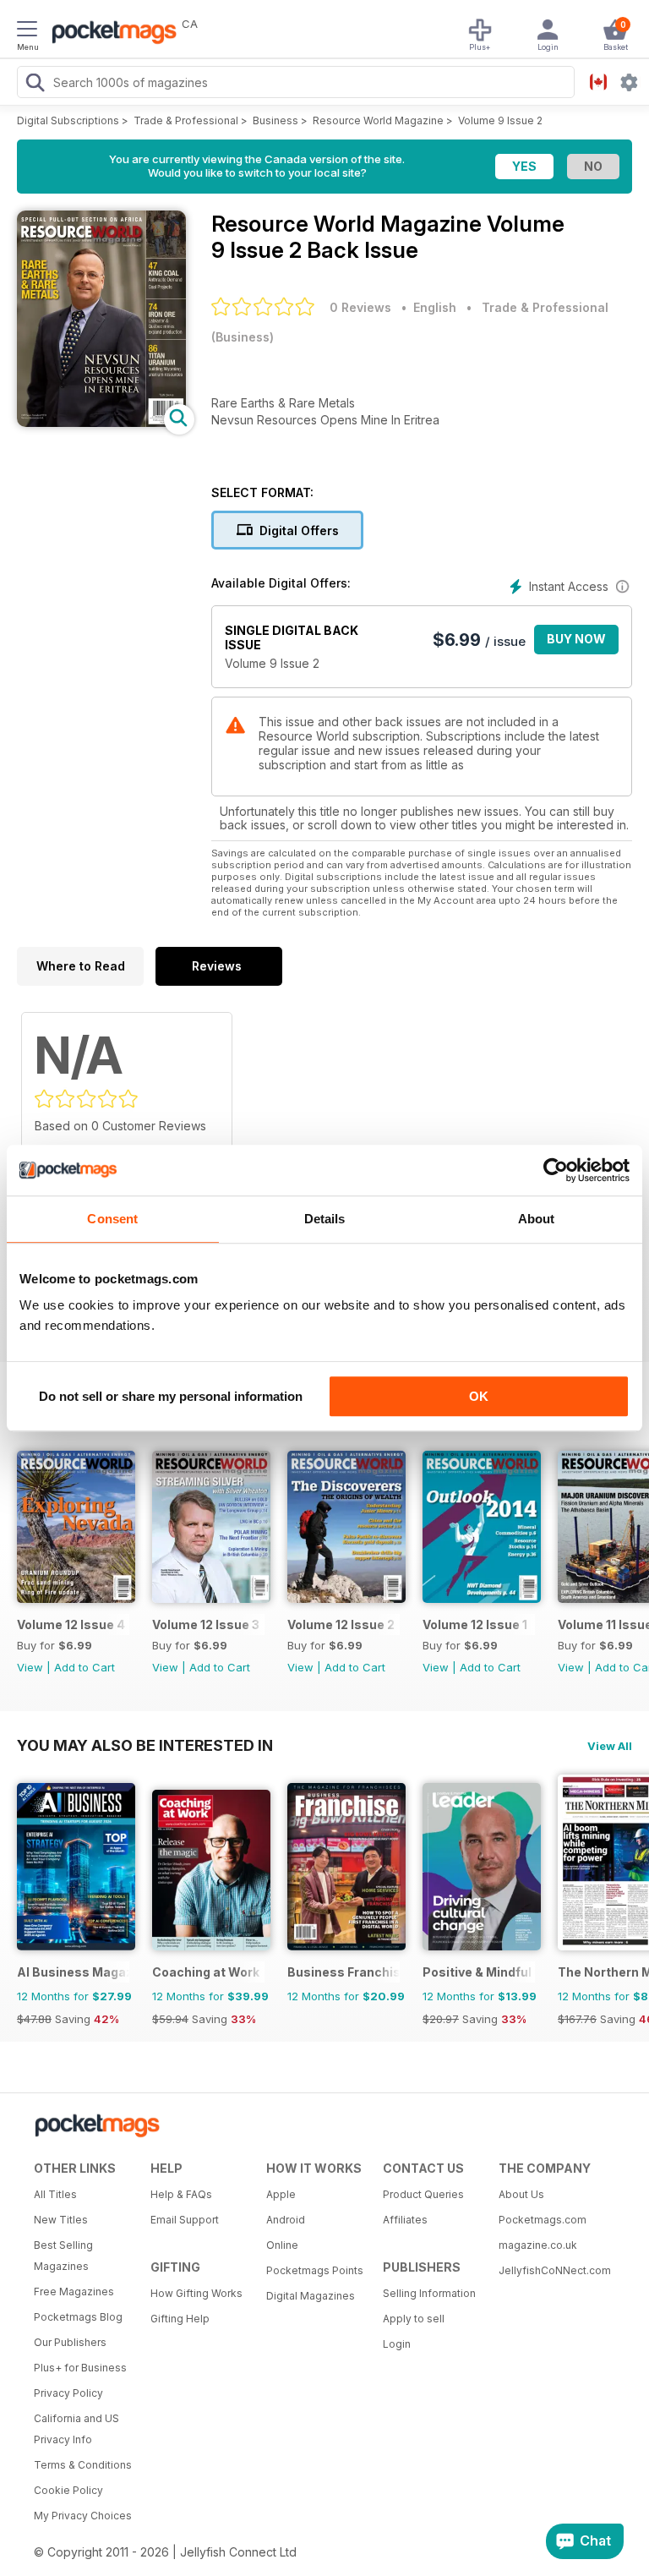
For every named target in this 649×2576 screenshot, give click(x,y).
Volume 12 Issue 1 (475, 1624)
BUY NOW (576, 639)
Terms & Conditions (83, 2465)
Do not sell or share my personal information (171, 1396)
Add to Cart (85, 1667)
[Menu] (27, 31)
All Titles (55, 2194)
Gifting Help (180, 2319)
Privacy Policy (68, 2393)
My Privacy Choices (83, 2516)
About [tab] (537, 1219)
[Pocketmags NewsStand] (110, 34)
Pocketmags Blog (78, 2317)
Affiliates (405, 2220)
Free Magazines (74, 2292)
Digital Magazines (311, 2296)
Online (282, 2245)
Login (397, 2344)
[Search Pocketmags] (35, 85)
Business (275, 120)
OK (479, 1396)
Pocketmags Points (315, 2270)
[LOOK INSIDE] (101, 422)
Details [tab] (325, 1219)
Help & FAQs (181, 2194)
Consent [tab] (112, 1219)
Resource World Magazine (378, 120)
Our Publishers (70, 2342)
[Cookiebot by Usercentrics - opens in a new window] (556, 1170)
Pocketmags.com (543, 2220)
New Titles (61, 2220)
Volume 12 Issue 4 (71, 1624)
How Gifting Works (196, 2293)
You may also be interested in (145, 1745)
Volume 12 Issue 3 (206, 1624)
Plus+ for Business (80, 2368)
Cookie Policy (68, 2490)
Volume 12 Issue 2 (341, 1624)
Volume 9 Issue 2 (500, 120)
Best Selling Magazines (63, 2256)
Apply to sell (414, 2319)
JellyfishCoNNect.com (551, 2270)
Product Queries (423, 2194)
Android (286, 2220)
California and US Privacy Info (76, 2429)
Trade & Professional (186, 120)
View (30, 1667)
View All (610, 1746)
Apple (281, 2194)
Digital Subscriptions (68, 120)
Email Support (185, 2220)
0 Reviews (360, 307)
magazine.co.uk (538, 2245)
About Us (521, 2194)
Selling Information (429, 2293)
